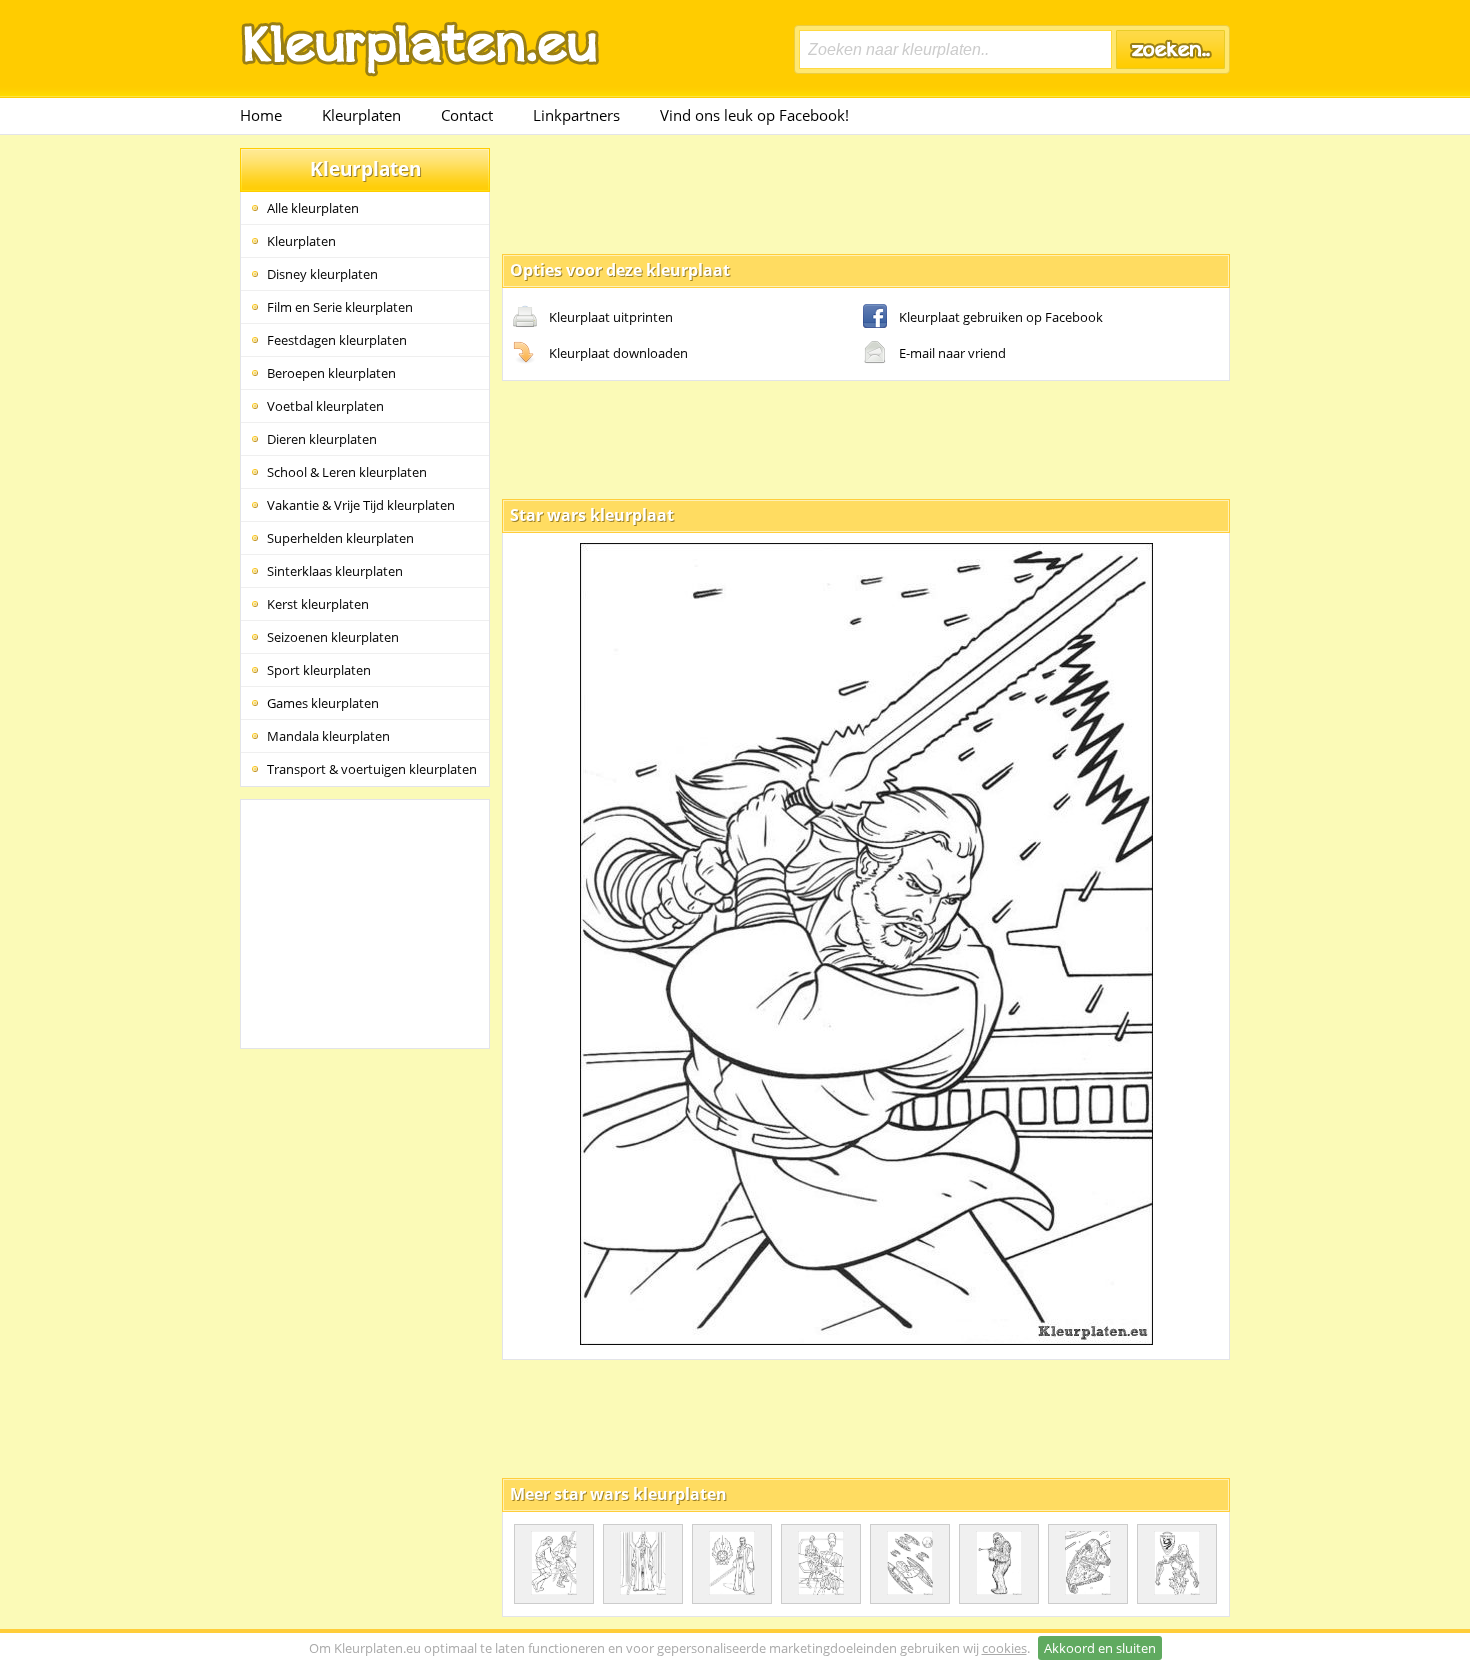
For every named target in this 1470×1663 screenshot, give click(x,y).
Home (261, 115)
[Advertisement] (866, 193)
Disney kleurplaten (322, 274)
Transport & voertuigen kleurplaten (372, 769)
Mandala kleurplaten (328, 736)
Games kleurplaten (323, 703)
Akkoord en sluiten (1100, 1648)
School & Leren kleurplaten (347, 472)
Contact (467, 115)
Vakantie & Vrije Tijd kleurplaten (361, 505)
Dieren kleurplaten (322, 439)
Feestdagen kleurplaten (337, 340)
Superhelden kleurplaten (340, 538)
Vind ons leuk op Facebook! (754, 115)
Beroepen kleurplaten (331, 373)
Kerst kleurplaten (318, 604)
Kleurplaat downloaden (618, 353)
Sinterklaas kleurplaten (335, 571)
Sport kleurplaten (319, 670)
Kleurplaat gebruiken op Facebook (1001, 317)
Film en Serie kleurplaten (340, 307)
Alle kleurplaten (313, 208)
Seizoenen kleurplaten (333, 637)
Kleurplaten (361, 115)
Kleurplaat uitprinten (611, 317)
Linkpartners (576, 115)
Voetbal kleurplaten (325, 406)
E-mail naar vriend (952, 353)
